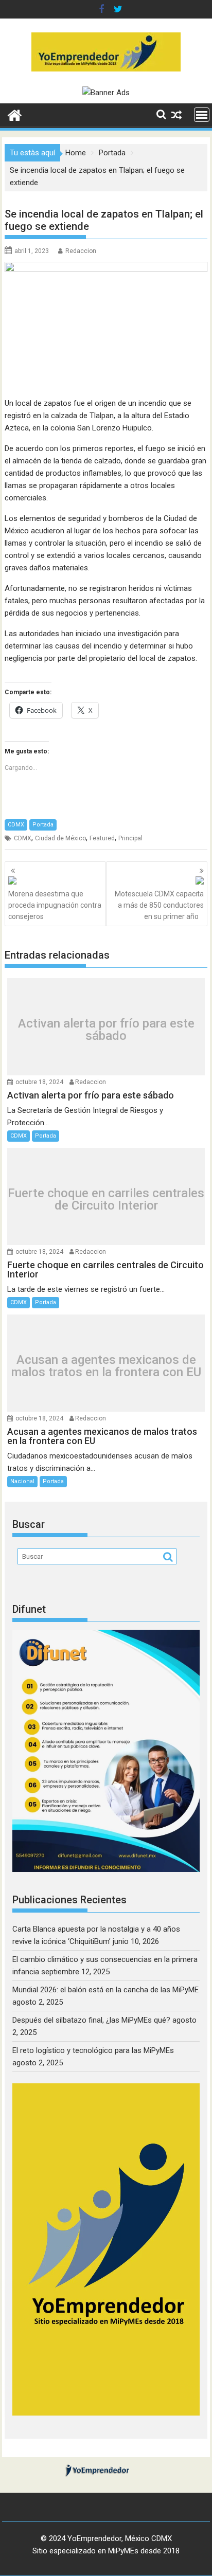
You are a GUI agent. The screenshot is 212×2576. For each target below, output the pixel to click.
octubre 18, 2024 (39, 1082)
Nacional (22, 1481)
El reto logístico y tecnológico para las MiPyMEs (93, 2050)
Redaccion (81, 251)
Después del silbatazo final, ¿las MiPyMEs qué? (91, 2020)
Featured (102, 838)
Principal (130, 838)
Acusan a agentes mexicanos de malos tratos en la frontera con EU (106, 1366)
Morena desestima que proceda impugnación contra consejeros (55, 905)
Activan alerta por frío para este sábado (106, 1030)
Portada (43, 825)
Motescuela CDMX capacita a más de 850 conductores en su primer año (159, 905)
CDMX (16, 825)
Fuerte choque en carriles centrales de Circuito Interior (106, 1199)
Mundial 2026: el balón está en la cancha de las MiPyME (105, 1990)
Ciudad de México (60, 838)
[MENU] (202, 115)
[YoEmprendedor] (15, 114)
